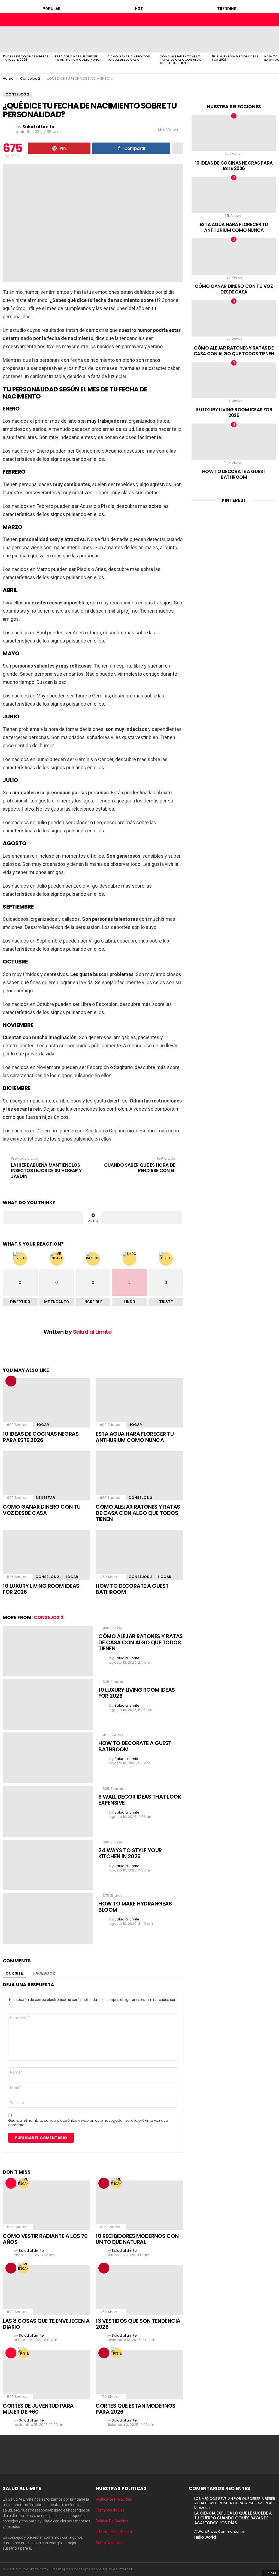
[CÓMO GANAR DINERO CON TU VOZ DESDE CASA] (131, 39)
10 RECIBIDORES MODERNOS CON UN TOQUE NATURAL (137, 2239)
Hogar (42, 1425)
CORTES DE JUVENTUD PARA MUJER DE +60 (38, 2409)
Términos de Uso (110, 2510)
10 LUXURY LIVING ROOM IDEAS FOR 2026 (235, 58)
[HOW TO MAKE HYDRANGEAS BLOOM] (48, 1918)
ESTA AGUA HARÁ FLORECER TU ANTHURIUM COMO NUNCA (78, 58)
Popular (51, 9)
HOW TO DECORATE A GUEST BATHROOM (132, 1589)
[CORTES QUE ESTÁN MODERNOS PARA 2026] (139, 2375)
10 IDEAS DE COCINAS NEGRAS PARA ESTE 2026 (26, 58)
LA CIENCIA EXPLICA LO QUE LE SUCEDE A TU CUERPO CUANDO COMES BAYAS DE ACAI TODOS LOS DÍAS (233, 2518)
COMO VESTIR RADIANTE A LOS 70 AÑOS (45, 2239)
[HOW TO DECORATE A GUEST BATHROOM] (139, 1555)
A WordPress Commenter (217, 2532)
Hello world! (206, 2537)
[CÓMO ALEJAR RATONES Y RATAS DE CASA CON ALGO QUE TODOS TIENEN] (183, 39)
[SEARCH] (272, 20)
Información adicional (114, 2532)
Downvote (141, 1218)
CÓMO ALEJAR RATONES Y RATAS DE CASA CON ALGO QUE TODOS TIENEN (181, 60)
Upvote (43, 1218)
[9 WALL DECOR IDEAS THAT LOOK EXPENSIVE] (48, 1811)
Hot (139, 9)
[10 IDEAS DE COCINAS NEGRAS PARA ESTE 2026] (26, 39)
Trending (227, 9)
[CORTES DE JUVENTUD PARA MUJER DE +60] (46, 2375)
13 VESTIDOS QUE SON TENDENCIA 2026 (138, 2324)
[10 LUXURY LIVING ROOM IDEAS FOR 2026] (235, 39)
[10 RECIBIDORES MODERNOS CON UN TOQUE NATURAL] (139, 2205)
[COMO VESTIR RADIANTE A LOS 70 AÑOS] (46, 2205)
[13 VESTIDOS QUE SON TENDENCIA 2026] (139, 2290)
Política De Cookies (112, 2521)
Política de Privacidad (114, 2499)
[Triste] (23, 2353)
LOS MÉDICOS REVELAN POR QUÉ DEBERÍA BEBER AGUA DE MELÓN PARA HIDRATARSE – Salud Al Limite (235, 2503)
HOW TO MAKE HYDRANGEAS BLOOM (135, 1907)
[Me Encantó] (23, 2183)
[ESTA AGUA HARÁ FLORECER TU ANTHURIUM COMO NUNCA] (78, 39)
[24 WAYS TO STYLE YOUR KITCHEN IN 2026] (48, 1865)
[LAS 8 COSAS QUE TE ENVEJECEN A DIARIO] (46, 2290)
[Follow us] (263, 20)
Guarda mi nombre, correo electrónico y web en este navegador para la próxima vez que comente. (88, 2123)
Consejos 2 (140, 1498)
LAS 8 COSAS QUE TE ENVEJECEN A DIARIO (46, 2324)
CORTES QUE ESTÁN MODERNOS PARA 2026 (136, 2409)
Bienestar (45, 1498)
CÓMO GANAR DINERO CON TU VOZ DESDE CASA (129, 58)
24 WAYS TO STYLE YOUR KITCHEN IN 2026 (130, 1853)
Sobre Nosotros (109, 2543)
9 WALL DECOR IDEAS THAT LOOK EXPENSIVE (140, 1800)
